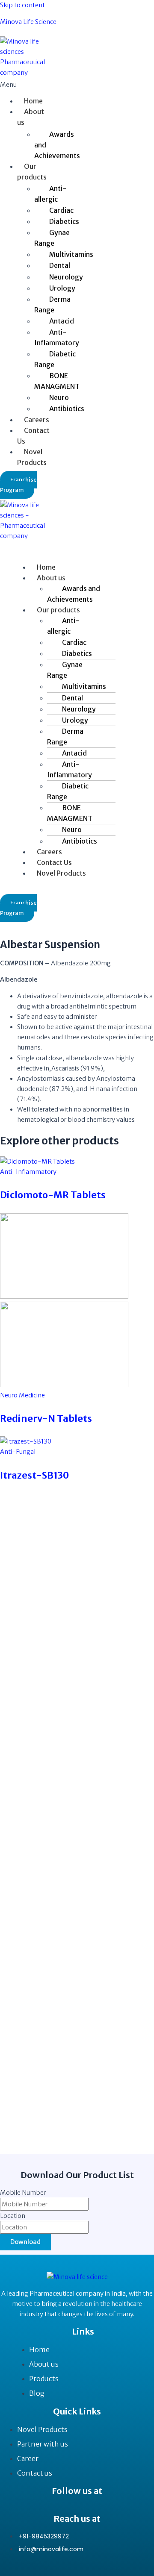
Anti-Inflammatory (57, 337)
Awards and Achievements (57, 145)
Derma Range (52, 304)
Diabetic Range (55, 359)
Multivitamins (71, 254)
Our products (32, 172)
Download (25, 2242)
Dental (60, 265)
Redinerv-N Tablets (46, 1418)
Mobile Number (23, 2193)
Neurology (66, 277)
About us (31, 117)
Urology (62, 288)
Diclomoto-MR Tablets (53, 1195)
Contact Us (33, 436)
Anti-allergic (50, 194)
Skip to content (22, 5)
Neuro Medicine (22, 1395)
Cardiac (61, 210)
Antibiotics (67, 409)
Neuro (59, 397)
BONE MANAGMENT (57, 381)
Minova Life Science (28, 22)
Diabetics (64, 221)
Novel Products (32, 457)
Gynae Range (52, 238)
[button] (16, 85)
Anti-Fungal (18, 1452)
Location (13, 2216)
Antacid (62, 321)
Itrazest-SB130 (34, 1475)
